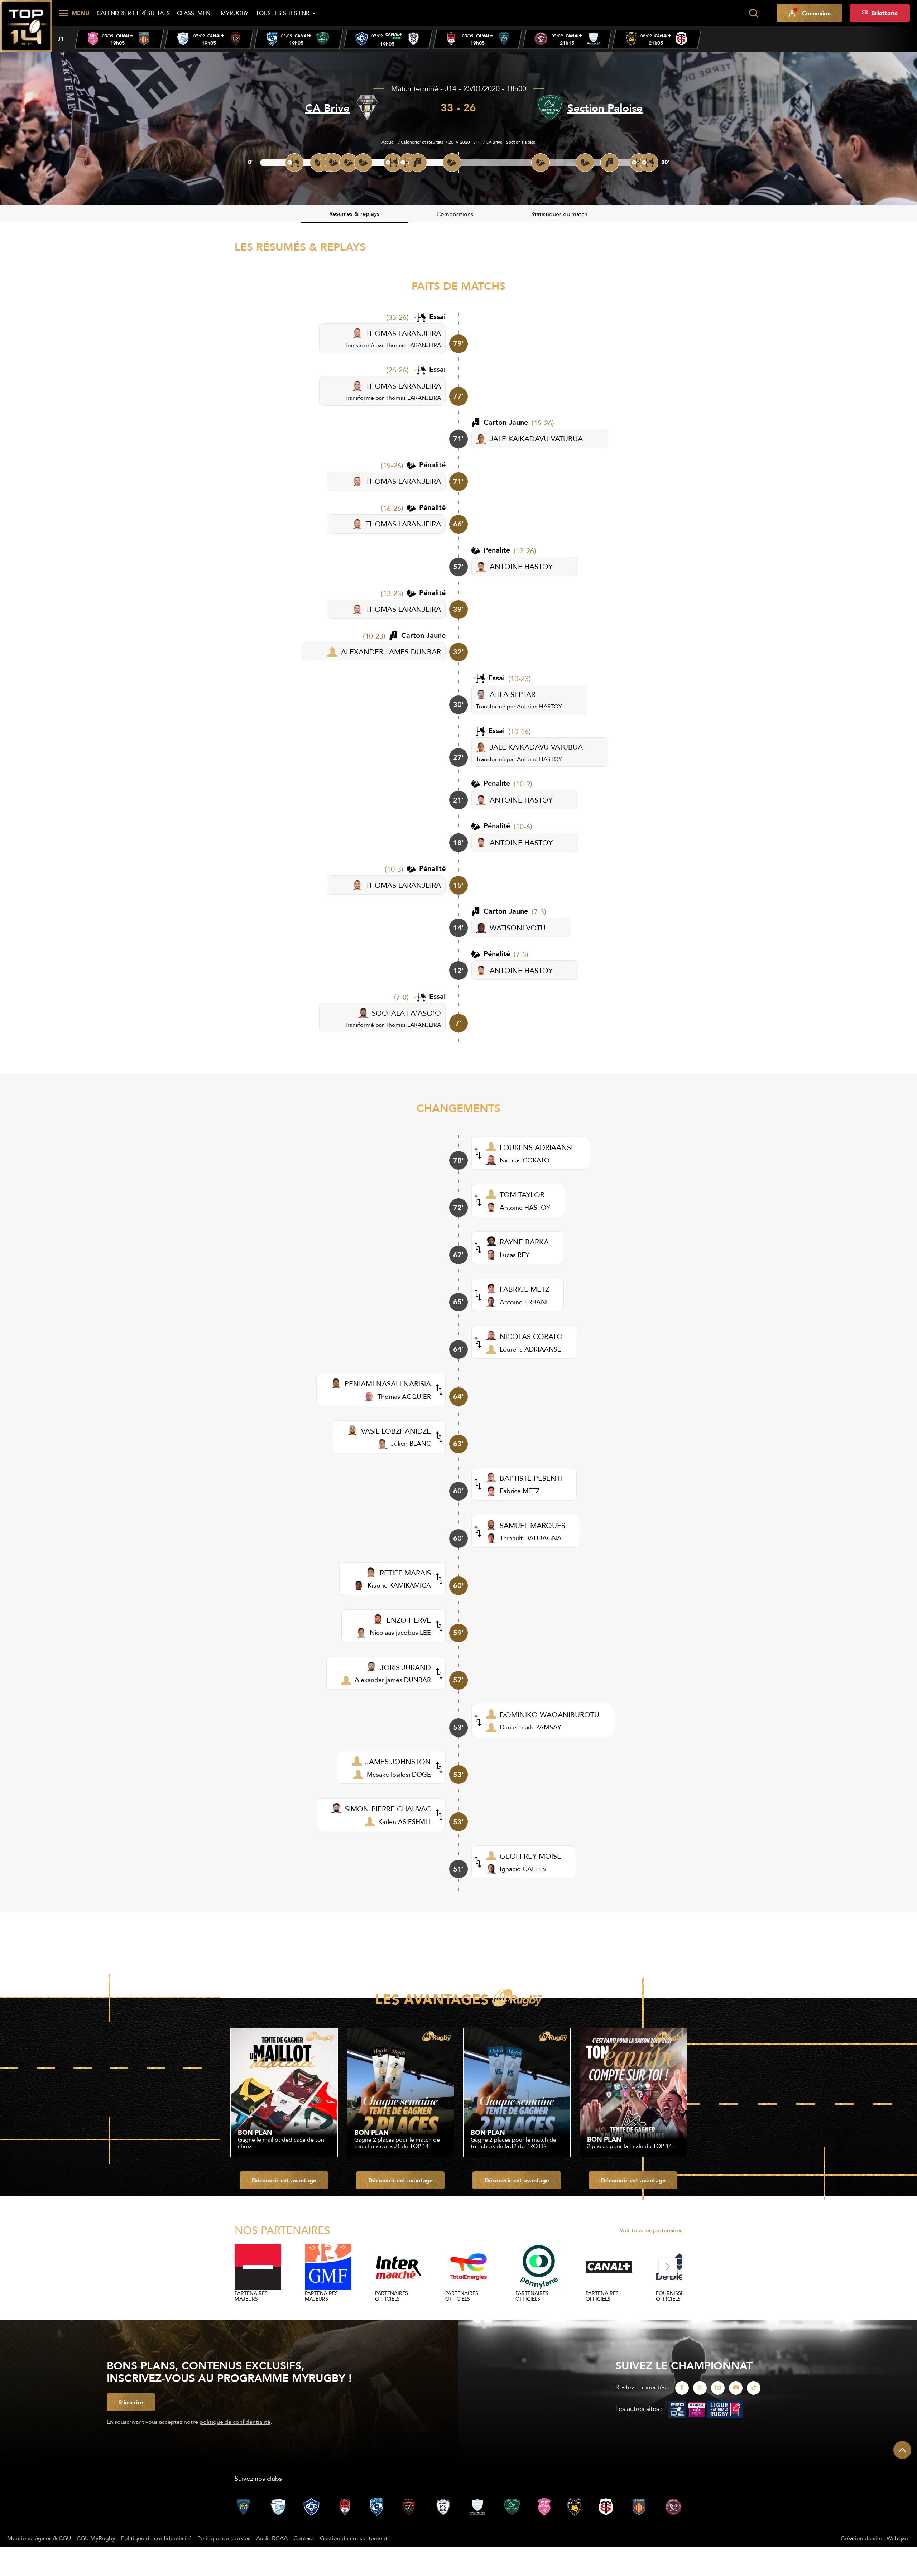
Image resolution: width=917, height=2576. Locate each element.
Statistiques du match (559, 214)
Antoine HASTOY (539, 706)
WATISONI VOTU (518, 928)
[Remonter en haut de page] (902, 2450)
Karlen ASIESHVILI (405, 1822)
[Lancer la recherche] (753, 13)
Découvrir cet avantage (284, 2180)
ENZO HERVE (409, 1620)
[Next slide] (668, 2267)
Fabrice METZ (520, 1491)
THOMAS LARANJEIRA (403, 333)
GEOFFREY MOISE (530, 1856)
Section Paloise (605, 108)
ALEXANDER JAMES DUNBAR (391, 652)
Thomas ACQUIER (404, 1397)
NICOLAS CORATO (531, 1336)
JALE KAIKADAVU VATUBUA (536, 439)
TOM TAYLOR (522, 1195)
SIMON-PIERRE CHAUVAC (388, 1809)
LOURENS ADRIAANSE (537, 1147)
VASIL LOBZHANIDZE (396, 1431)
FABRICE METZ (524, 1289)
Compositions (455, 214)
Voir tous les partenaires (651, 2230)
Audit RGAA (272, 2538)
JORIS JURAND (405, 1667)
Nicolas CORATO (525, 1160)
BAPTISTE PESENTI (531, 1478)
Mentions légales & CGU (39, 2538)
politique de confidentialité (235, 2422)
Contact (304, 2538)
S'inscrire (131, 2402)
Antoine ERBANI (524, 1302)
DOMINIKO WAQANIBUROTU (549, 1715)
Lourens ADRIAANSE (530, 1349)
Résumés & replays (354, 214)
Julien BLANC (411, 1443)
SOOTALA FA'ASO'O (406, 1013)
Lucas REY (515, 1255)
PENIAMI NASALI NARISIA (388, 1384)
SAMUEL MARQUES (532, 1525)
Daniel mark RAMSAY (530, 1727)
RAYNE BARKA (524, 1242)
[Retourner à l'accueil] (26, 25)
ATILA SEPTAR (513, 694)
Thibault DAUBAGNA (531, 1538)
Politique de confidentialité (156, 2538)
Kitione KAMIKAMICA (399, 1585)
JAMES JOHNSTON (398, 1761)
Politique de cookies (224, 2538)
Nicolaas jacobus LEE (400, 1633)
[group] (119, 40)
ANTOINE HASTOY (521, 566)
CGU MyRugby (96, 2538)
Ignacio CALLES (523, 1869)
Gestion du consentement (354, 2538)
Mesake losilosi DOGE (399, 1774)
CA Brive (327, 108)
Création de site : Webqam (875, 2538)
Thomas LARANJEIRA (413, 345)
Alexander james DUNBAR (393, 1680)
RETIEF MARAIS (405, 1573)
